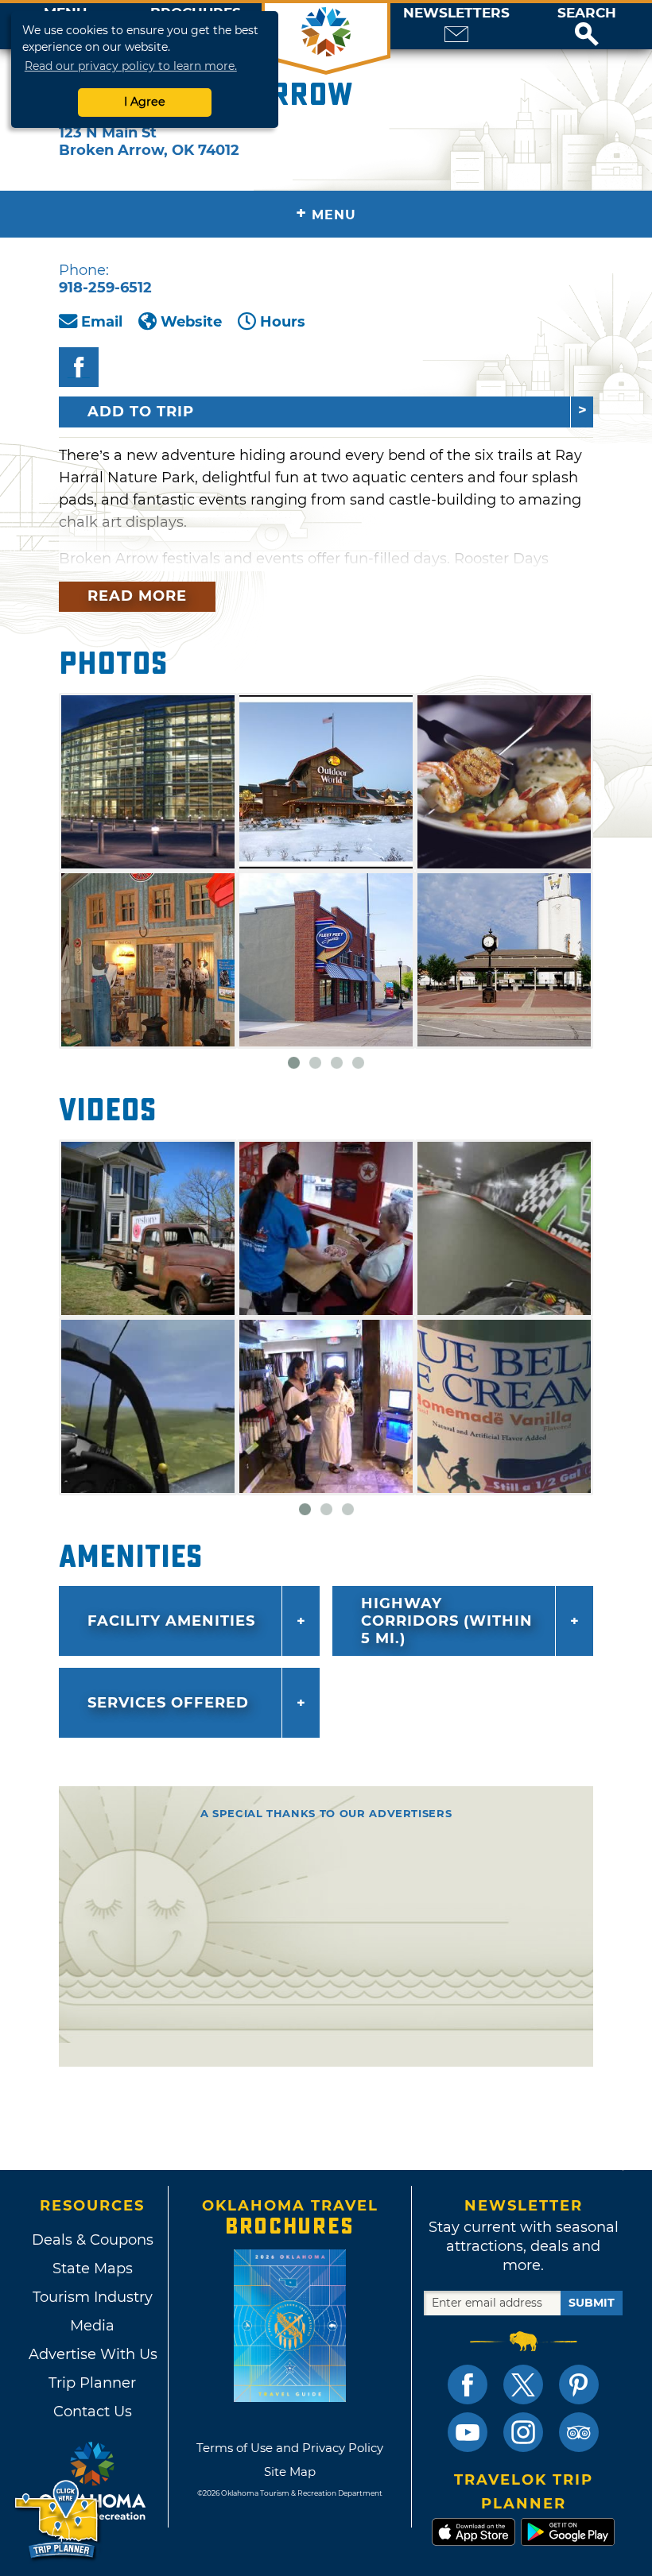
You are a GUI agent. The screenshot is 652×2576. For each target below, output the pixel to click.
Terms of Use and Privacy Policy (290, 2448)
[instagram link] (523, 2432)
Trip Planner (92, 2383)
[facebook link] (468, 2385)
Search (587, 13)
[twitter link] (523, 2385)
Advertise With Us (92, 2354)
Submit (592, 2303)
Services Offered (168, 1703)
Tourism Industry (93, 2297)
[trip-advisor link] (579, 2432)
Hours (283, 322)
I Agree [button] (145, 102)
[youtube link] (468, 2432)
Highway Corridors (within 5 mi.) (447, 1621)
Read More (137, 596)
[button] (587, 26)
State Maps (93, 2269)
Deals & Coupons (93, 2240)
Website (191, 322)
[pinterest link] (579, 2385)
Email (102, 322)
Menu (326, 213)
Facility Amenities (171, 1621)
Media (92, 2326)
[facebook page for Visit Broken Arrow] (79, 367)
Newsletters (456, 13)
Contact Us (93, 2412)
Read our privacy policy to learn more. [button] (131, 66)
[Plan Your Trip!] (58, 2520)
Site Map (290, 2472)
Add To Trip (141, 412)
